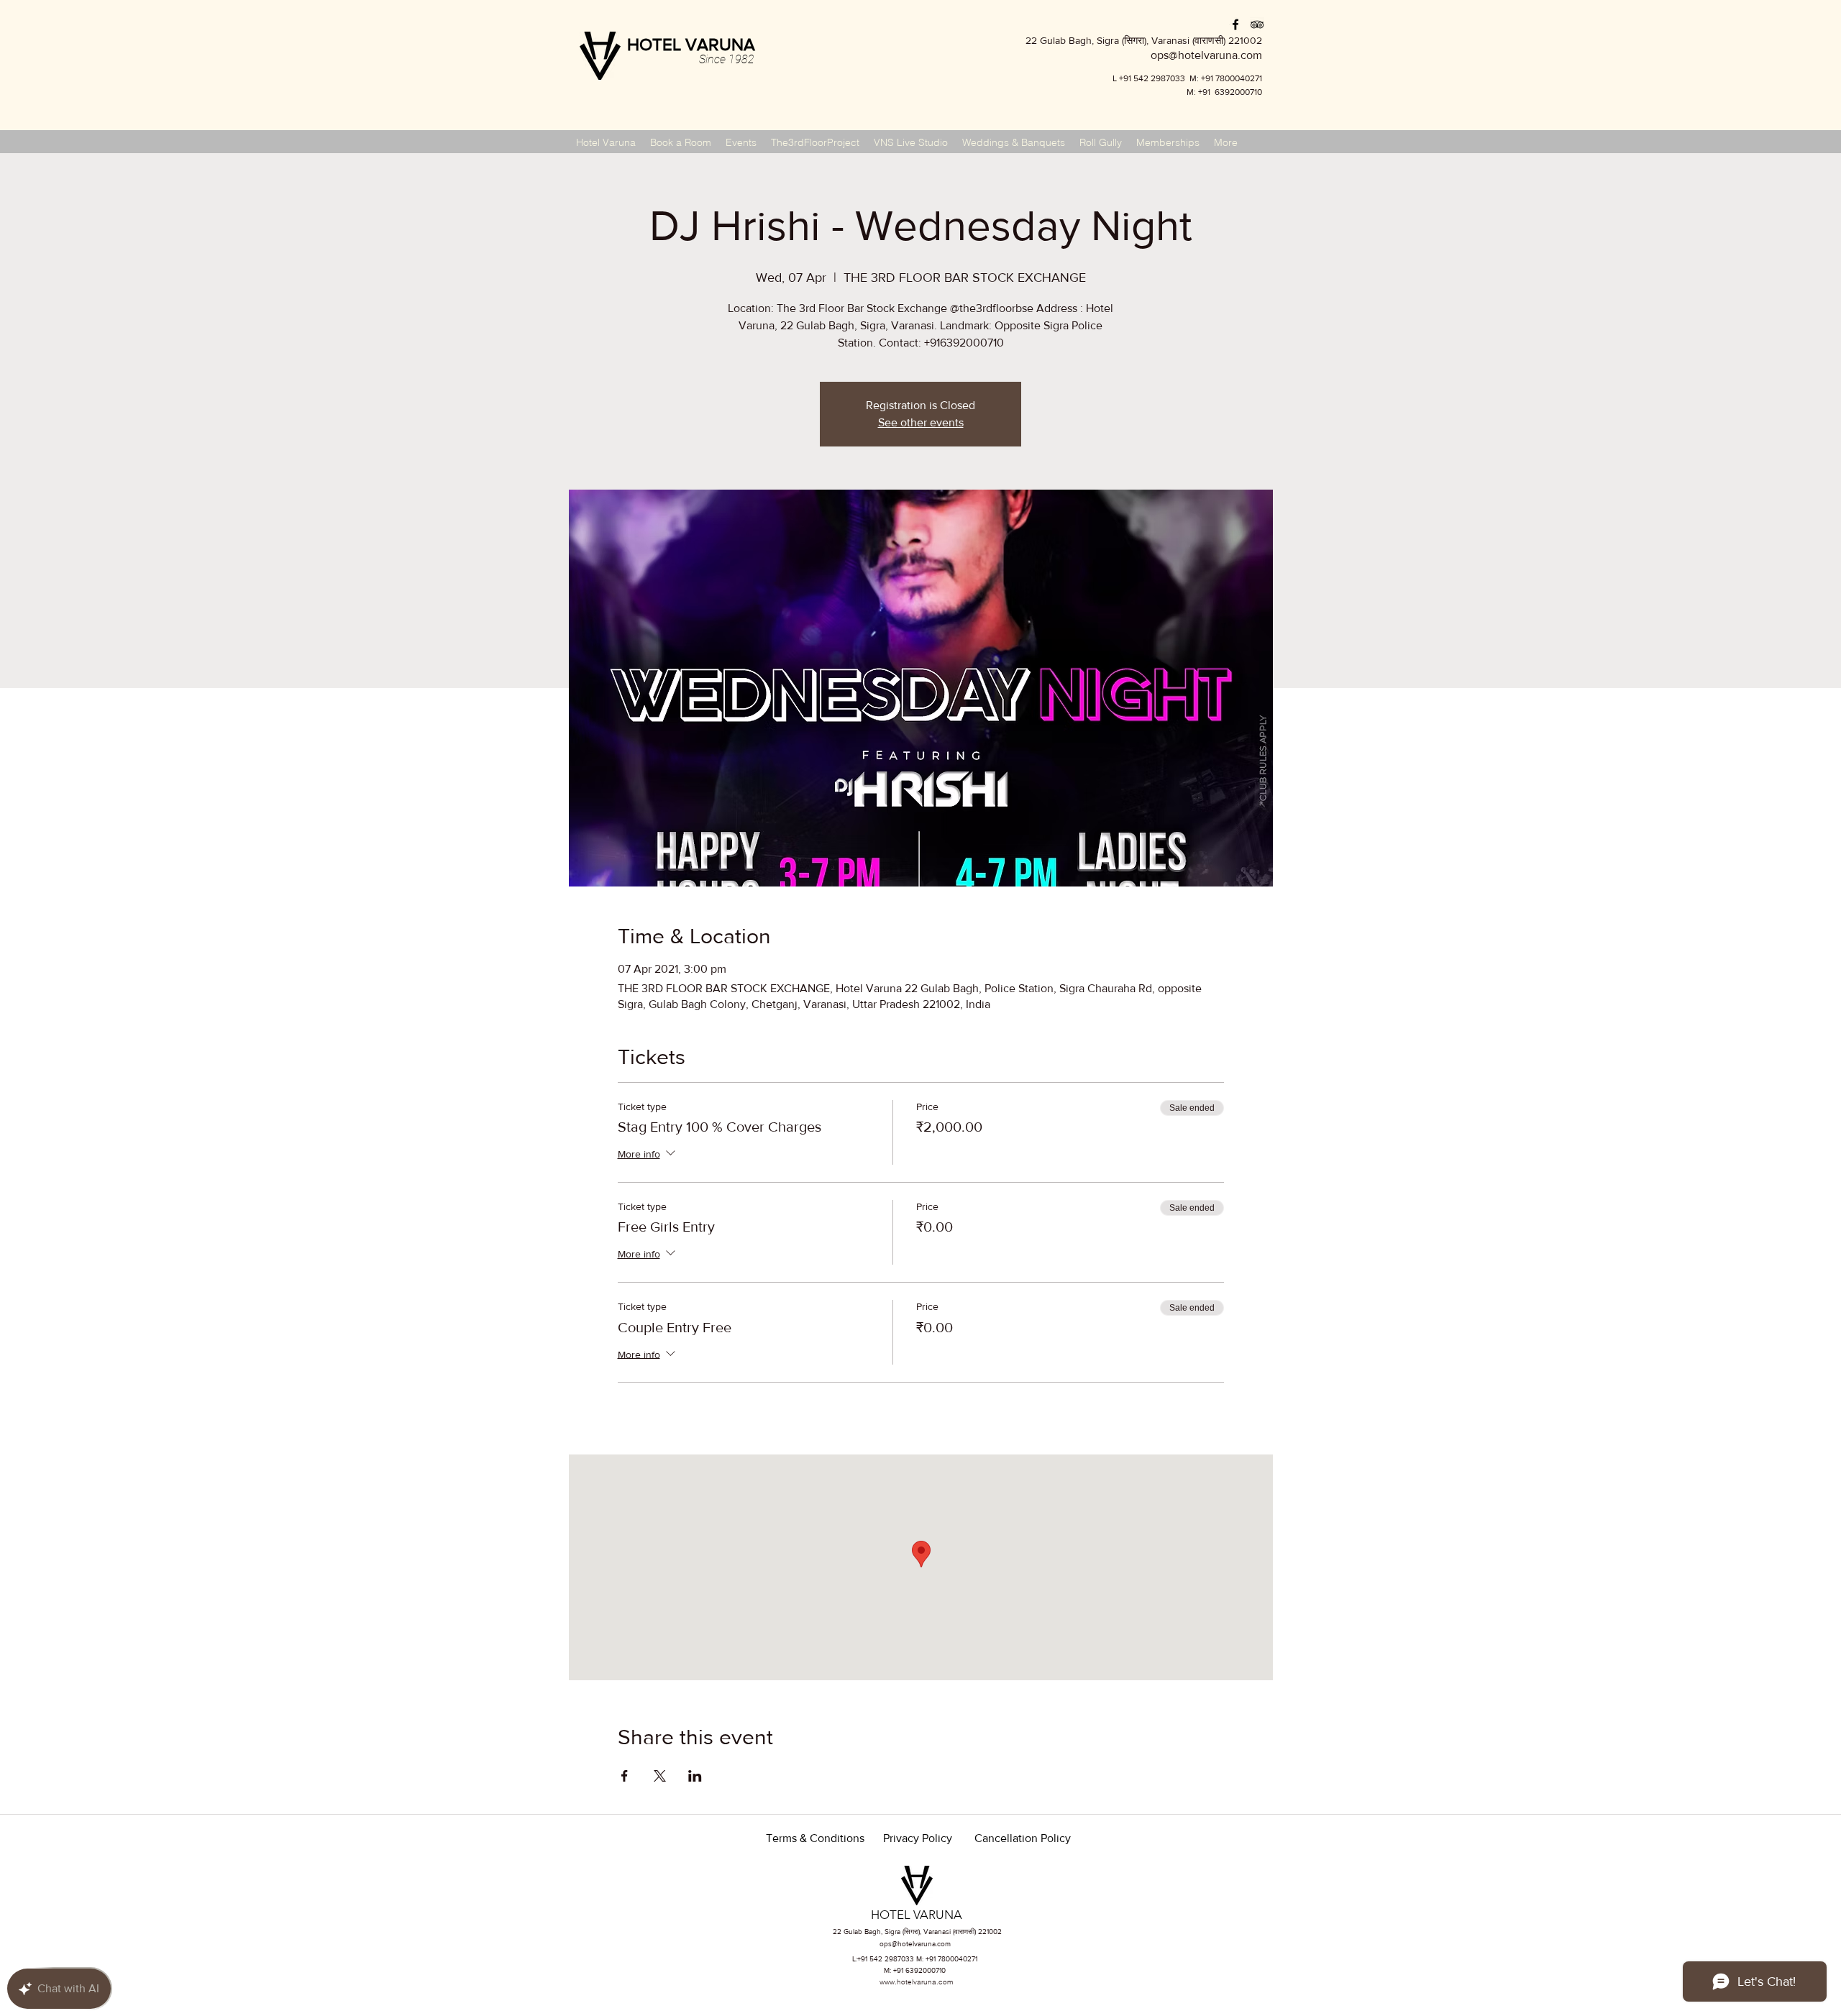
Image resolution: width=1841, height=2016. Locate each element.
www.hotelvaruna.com (916, 1982)
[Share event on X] (660, 1776)
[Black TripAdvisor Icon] (1257, 24)
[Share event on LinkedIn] (695, 1776)
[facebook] (1235, 24)
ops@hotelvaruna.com (915, 1944)
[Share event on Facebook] (625, 1776)
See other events (921, 422)
